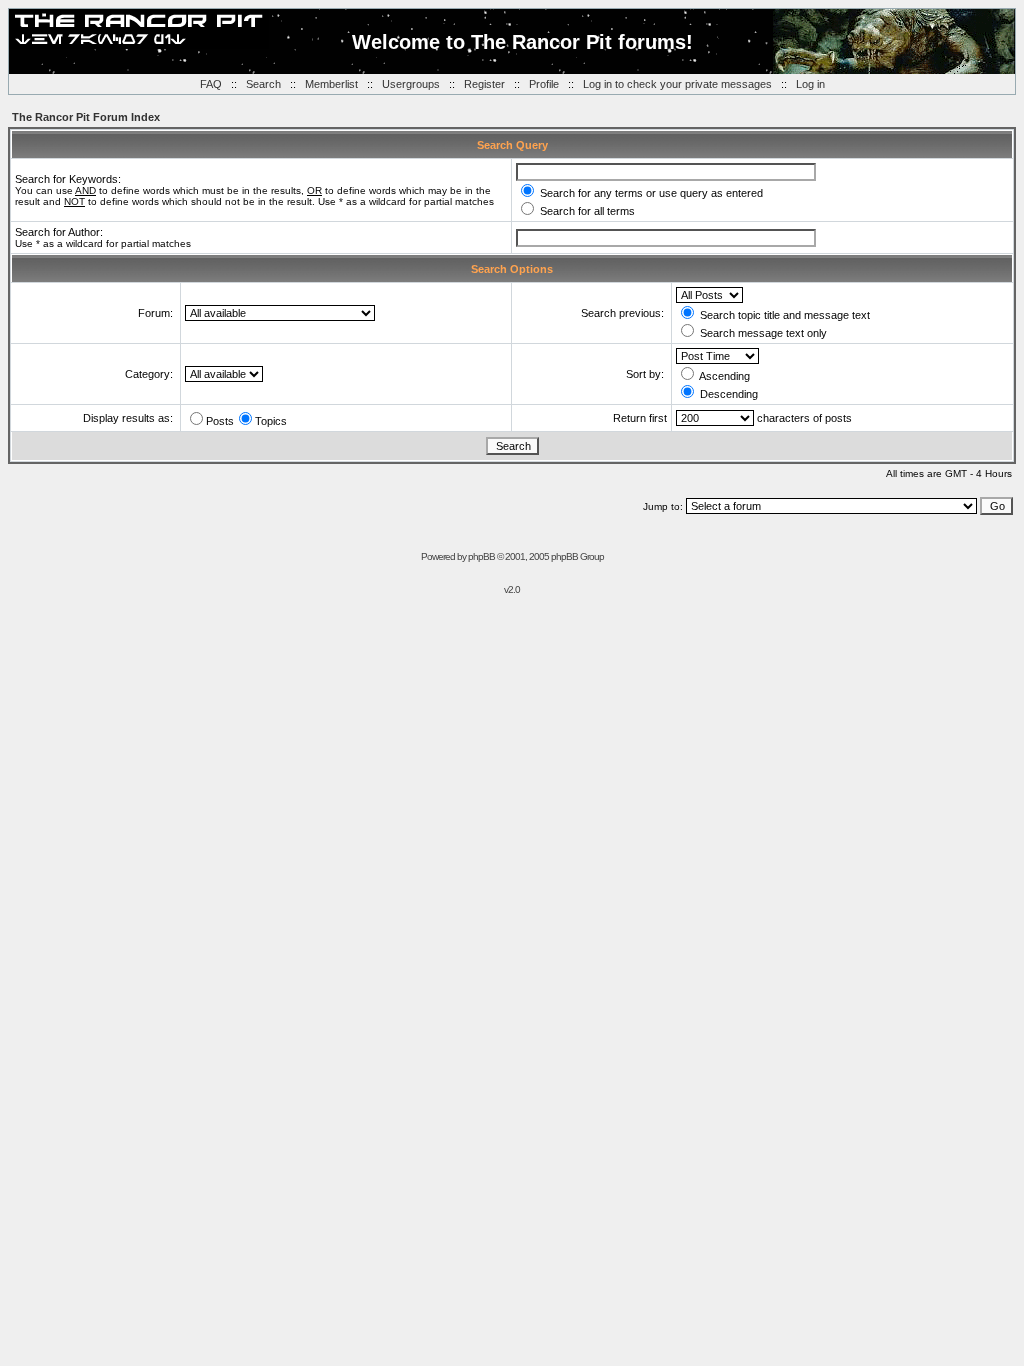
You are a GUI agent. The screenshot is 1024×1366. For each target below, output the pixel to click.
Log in (810, 84)
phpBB (481, 556)
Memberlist (331, 84)
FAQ (211, 84)
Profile (544, 84)
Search (263, 84)
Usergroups (411, 84)
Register (484, 84)
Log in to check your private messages (677, 84)
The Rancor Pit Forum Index (86, 117)
